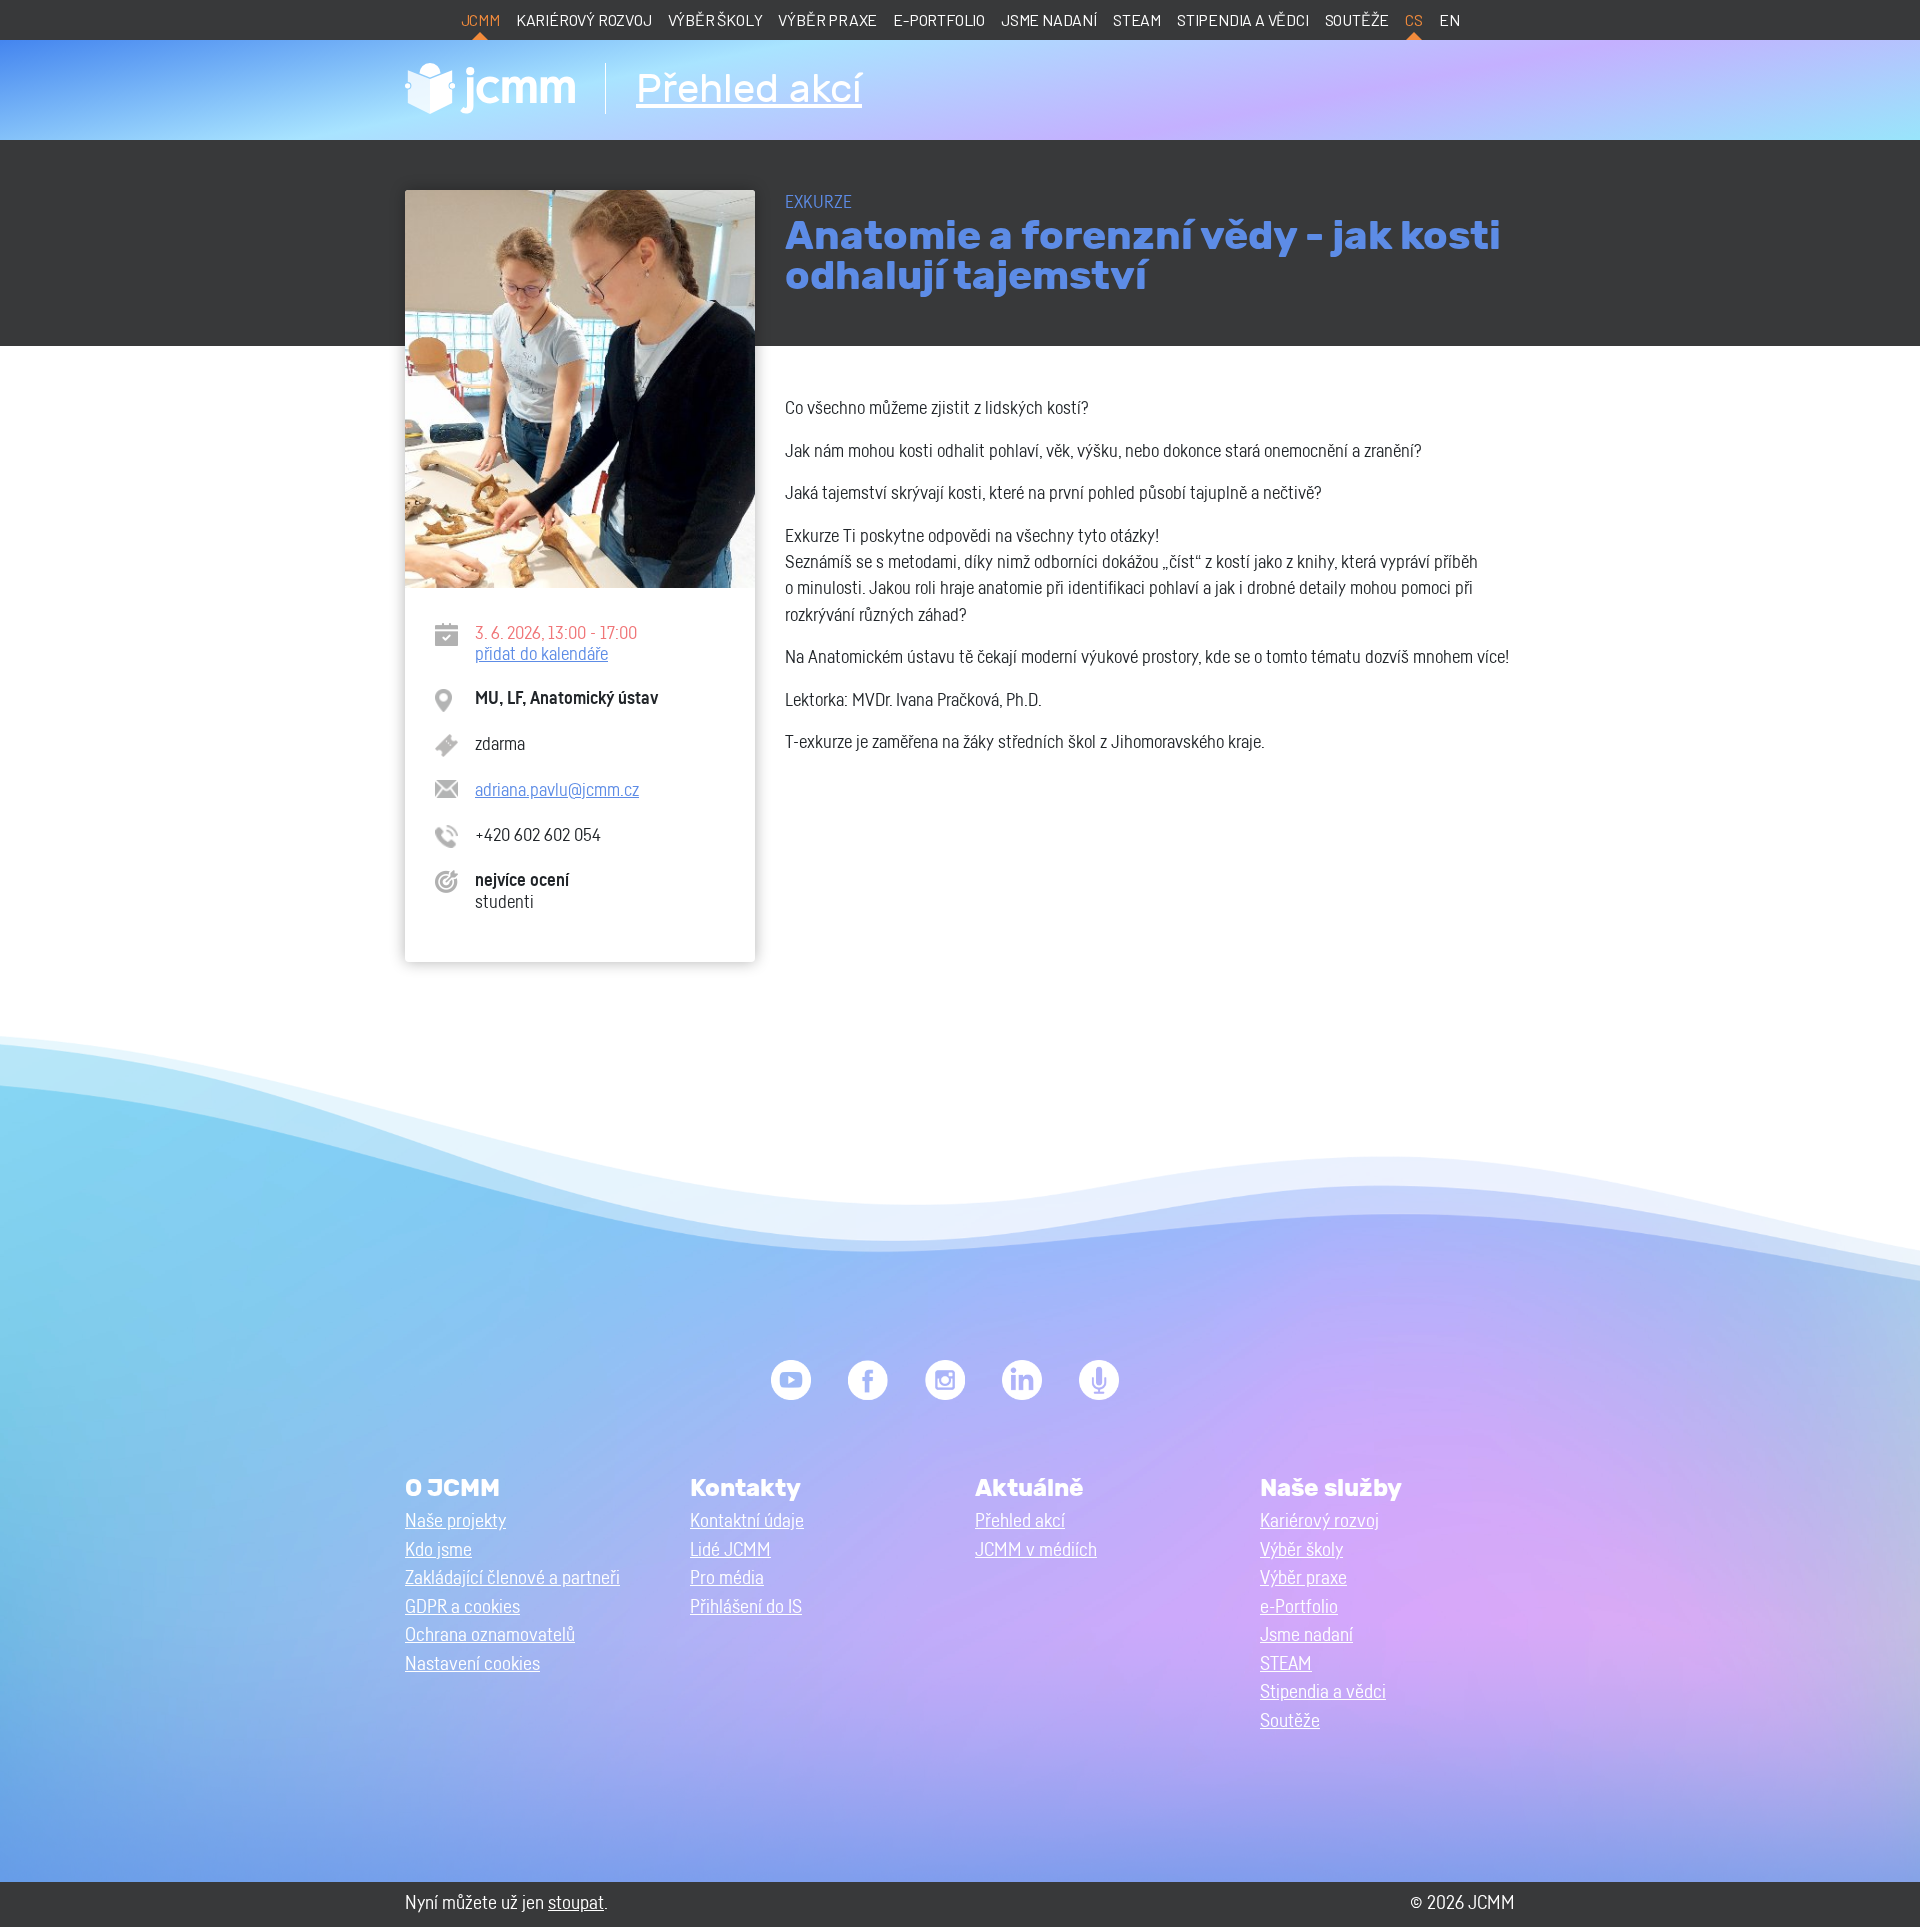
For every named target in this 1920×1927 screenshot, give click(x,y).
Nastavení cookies (472, 1664)
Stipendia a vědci (1243, 19)
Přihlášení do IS (746, 1607)
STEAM (1137, 19)
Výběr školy (715, 19)
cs (1414, 19)
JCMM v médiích (1036, 1550)
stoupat (576, 1903)
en (1449, 19)
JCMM (480, 19)
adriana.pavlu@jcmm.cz (557, 790)
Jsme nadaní (1049, 19)
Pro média (727, 1578)
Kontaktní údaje (747, 1521)
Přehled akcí (749, 90)
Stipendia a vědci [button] (1323, 1692)
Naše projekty (455, 1521)
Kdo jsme (438, 1550)
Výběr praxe (827, 19)
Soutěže (1357, 19)
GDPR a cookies (462, 1607)
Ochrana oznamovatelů (490, 1635)
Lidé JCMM (730, 1550)
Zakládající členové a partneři (512, 1578)
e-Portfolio (939, 19)
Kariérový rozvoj (584, 19)
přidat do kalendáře (541, 654)
